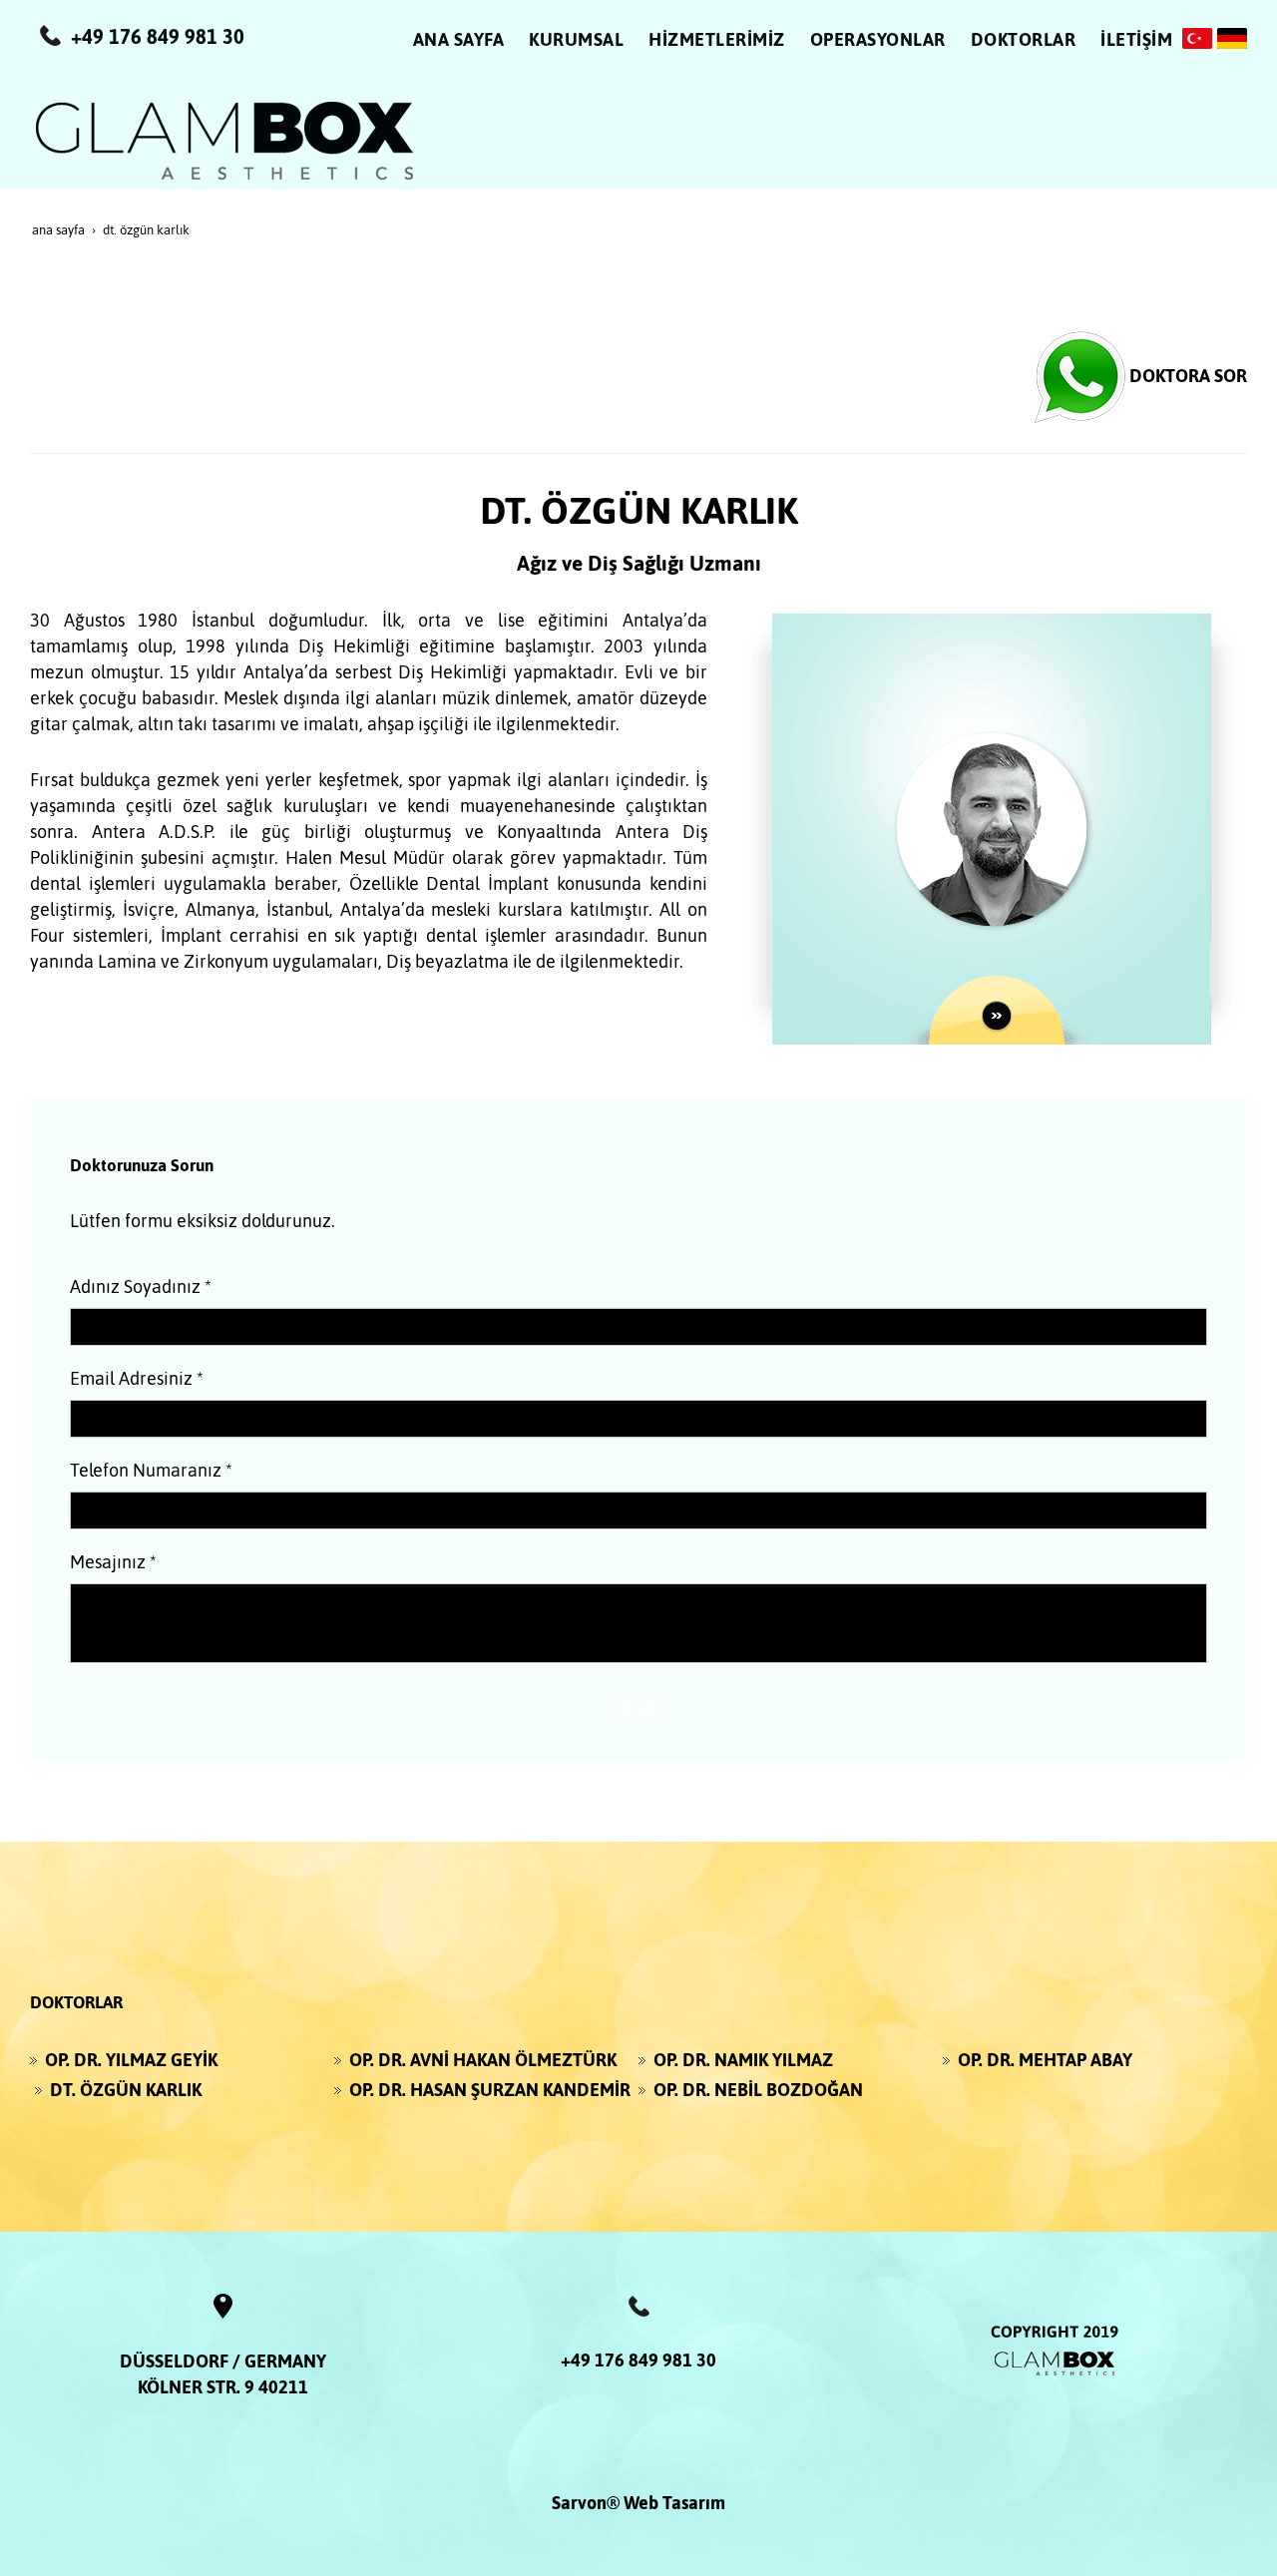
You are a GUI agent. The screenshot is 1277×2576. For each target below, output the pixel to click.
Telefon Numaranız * (151, 1470)
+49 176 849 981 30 (638, 2360)
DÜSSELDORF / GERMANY (223, 2361)
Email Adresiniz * (137, 1378)
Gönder (639, 1708)
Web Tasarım (674, 2503)
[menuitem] (459, 45)
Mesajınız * (113, 1562)
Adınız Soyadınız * (141, 1287)
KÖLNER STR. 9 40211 (223, 2387)
